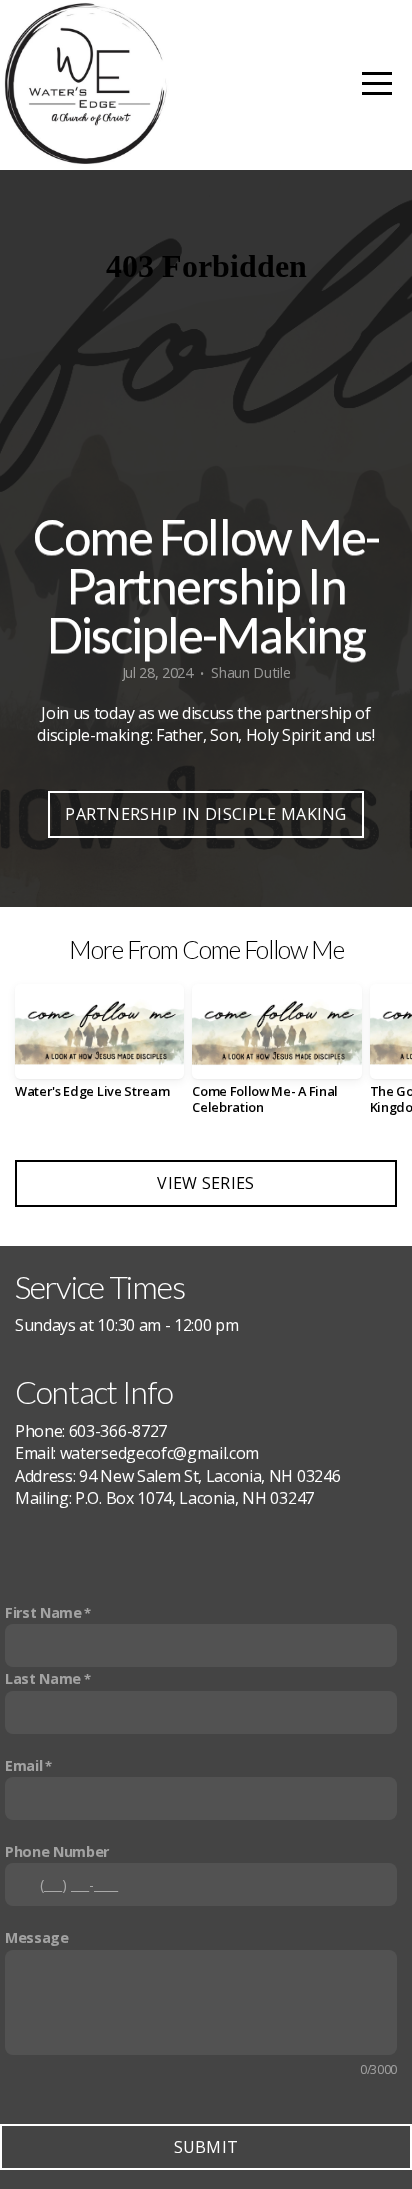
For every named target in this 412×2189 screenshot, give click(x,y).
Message (37, 1937)
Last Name (43, 1678)
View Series (206, 1183)
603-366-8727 (118, 1431)
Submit (206, 2147)
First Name (43, 1612)
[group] (99, 1049)
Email (23, 1765)
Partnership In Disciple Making (206, 814)
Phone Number (57, 1851)
